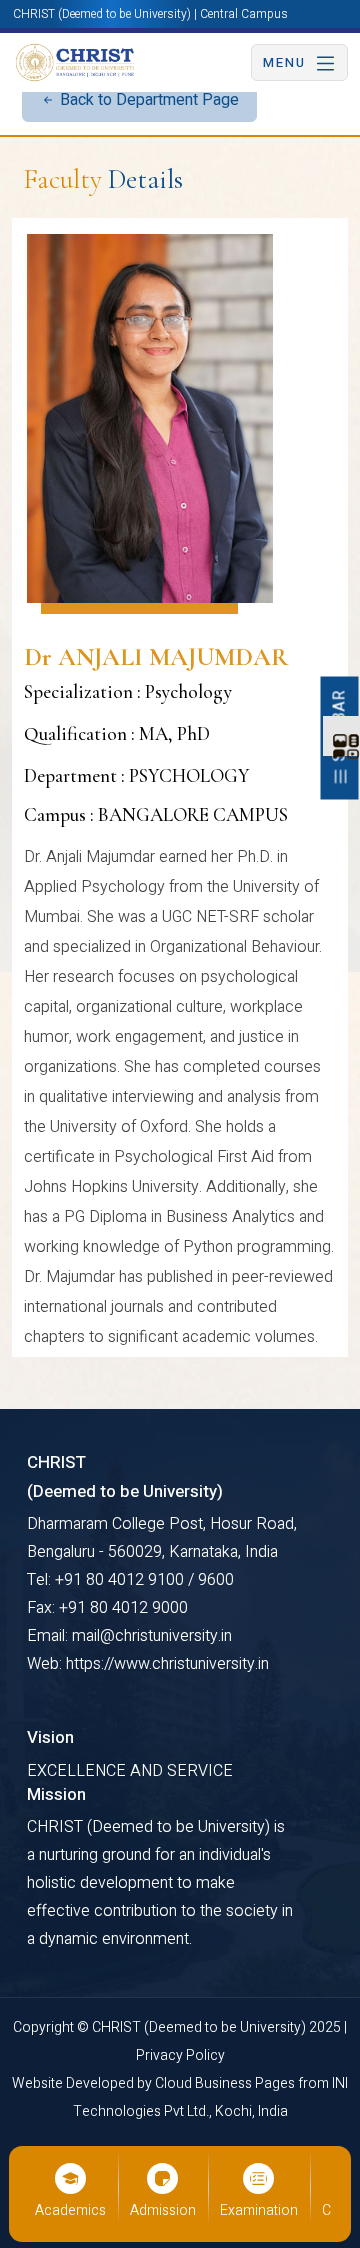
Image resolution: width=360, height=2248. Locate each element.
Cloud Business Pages (226, 2083)
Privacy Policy (180, 2055)
